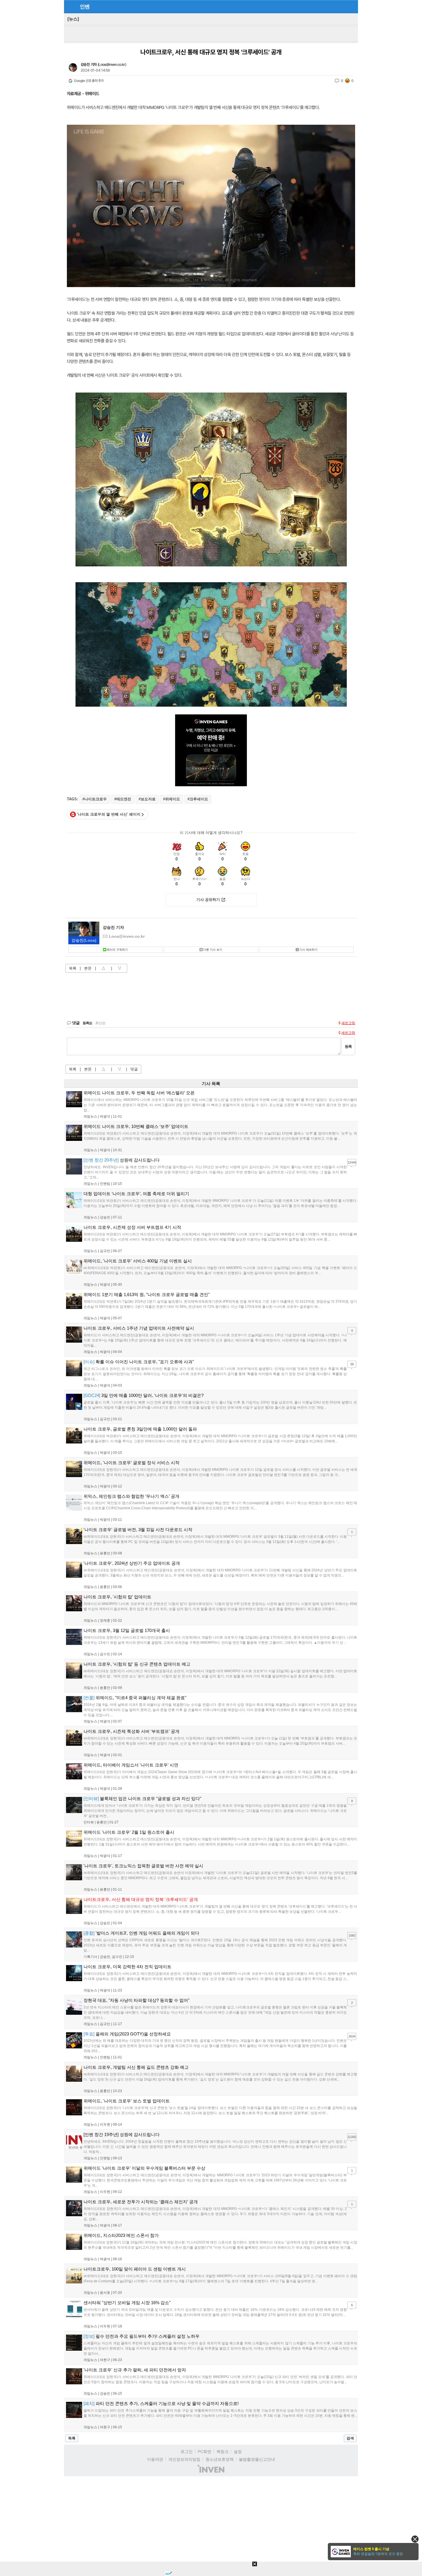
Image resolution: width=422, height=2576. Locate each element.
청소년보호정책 (220, 2459)
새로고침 (348, 1023)
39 (352, 1364)
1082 (352, 1935)
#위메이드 (172, 799)
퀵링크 (222, 2452)
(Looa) (84, 940)
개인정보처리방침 (184, 2459)
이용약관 (155, 2459)
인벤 (85, 7)
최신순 (100, 1023)
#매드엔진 (123, 799)
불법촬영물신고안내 (257, 2459)
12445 (352, 1162)
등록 (348, 1046)
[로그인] (341, 6)
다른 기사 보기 (213, 950)
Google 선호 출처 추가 (89, 81)
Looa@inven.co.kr (112, 65)
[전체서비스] (351, 6)
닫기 (415, 2539)
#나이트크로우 (95, 799)
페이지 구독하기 (117, 950)
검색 (350, 2438)
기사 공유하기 (208, 900)
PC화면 (205, 2452)
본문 (88, 968)
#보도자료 (147, 799)
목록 (73, 968)
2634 (352, 2036)
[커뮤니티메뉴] (70, 6)
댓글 (134, 1069)
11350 (352, 2137)
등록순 (87, 1023)
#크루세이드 (198, 799)
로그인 (187, 2452)
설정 (238, 2452)
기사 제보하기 (308, 950)
